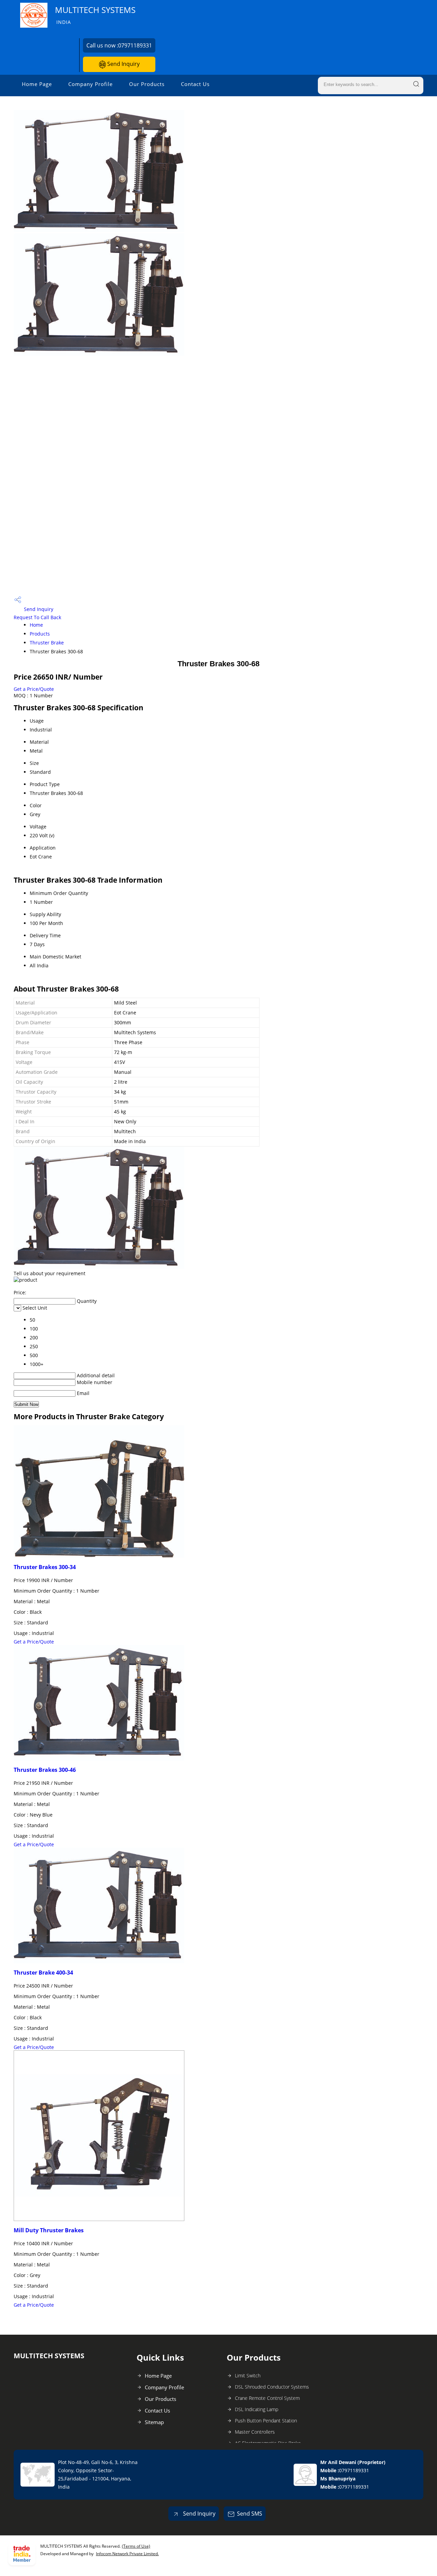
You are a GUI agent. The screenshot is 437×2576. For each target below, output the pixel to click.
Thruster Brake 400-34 (43, 1973)
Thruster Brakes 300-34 (45, 1567)
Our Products (147, 84)
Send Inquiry (123, 64)
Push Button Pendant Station (266, 2421)
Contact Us (195, 84)
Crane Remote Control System (267, 2398)
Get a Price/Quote (34, 689)
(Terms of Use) (136, 2546)
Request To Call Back (37, 617)
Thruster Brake (47, 643)
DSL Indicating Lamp (257, 2409)
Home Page (37, 84)
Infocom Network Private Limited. (127, 2554)
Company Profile (90, 84)
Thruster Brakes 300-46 (45, 1770)
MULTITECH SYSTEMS (95, 15)
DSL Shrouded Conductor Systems (272, 2387)
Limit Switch (248, 2375)
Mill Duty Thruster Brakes (49, 2230)
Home (36, 625)
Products (40, 634)
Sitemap (154, 2422)
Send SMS (250, 2514)
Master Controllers (255, 2432)
